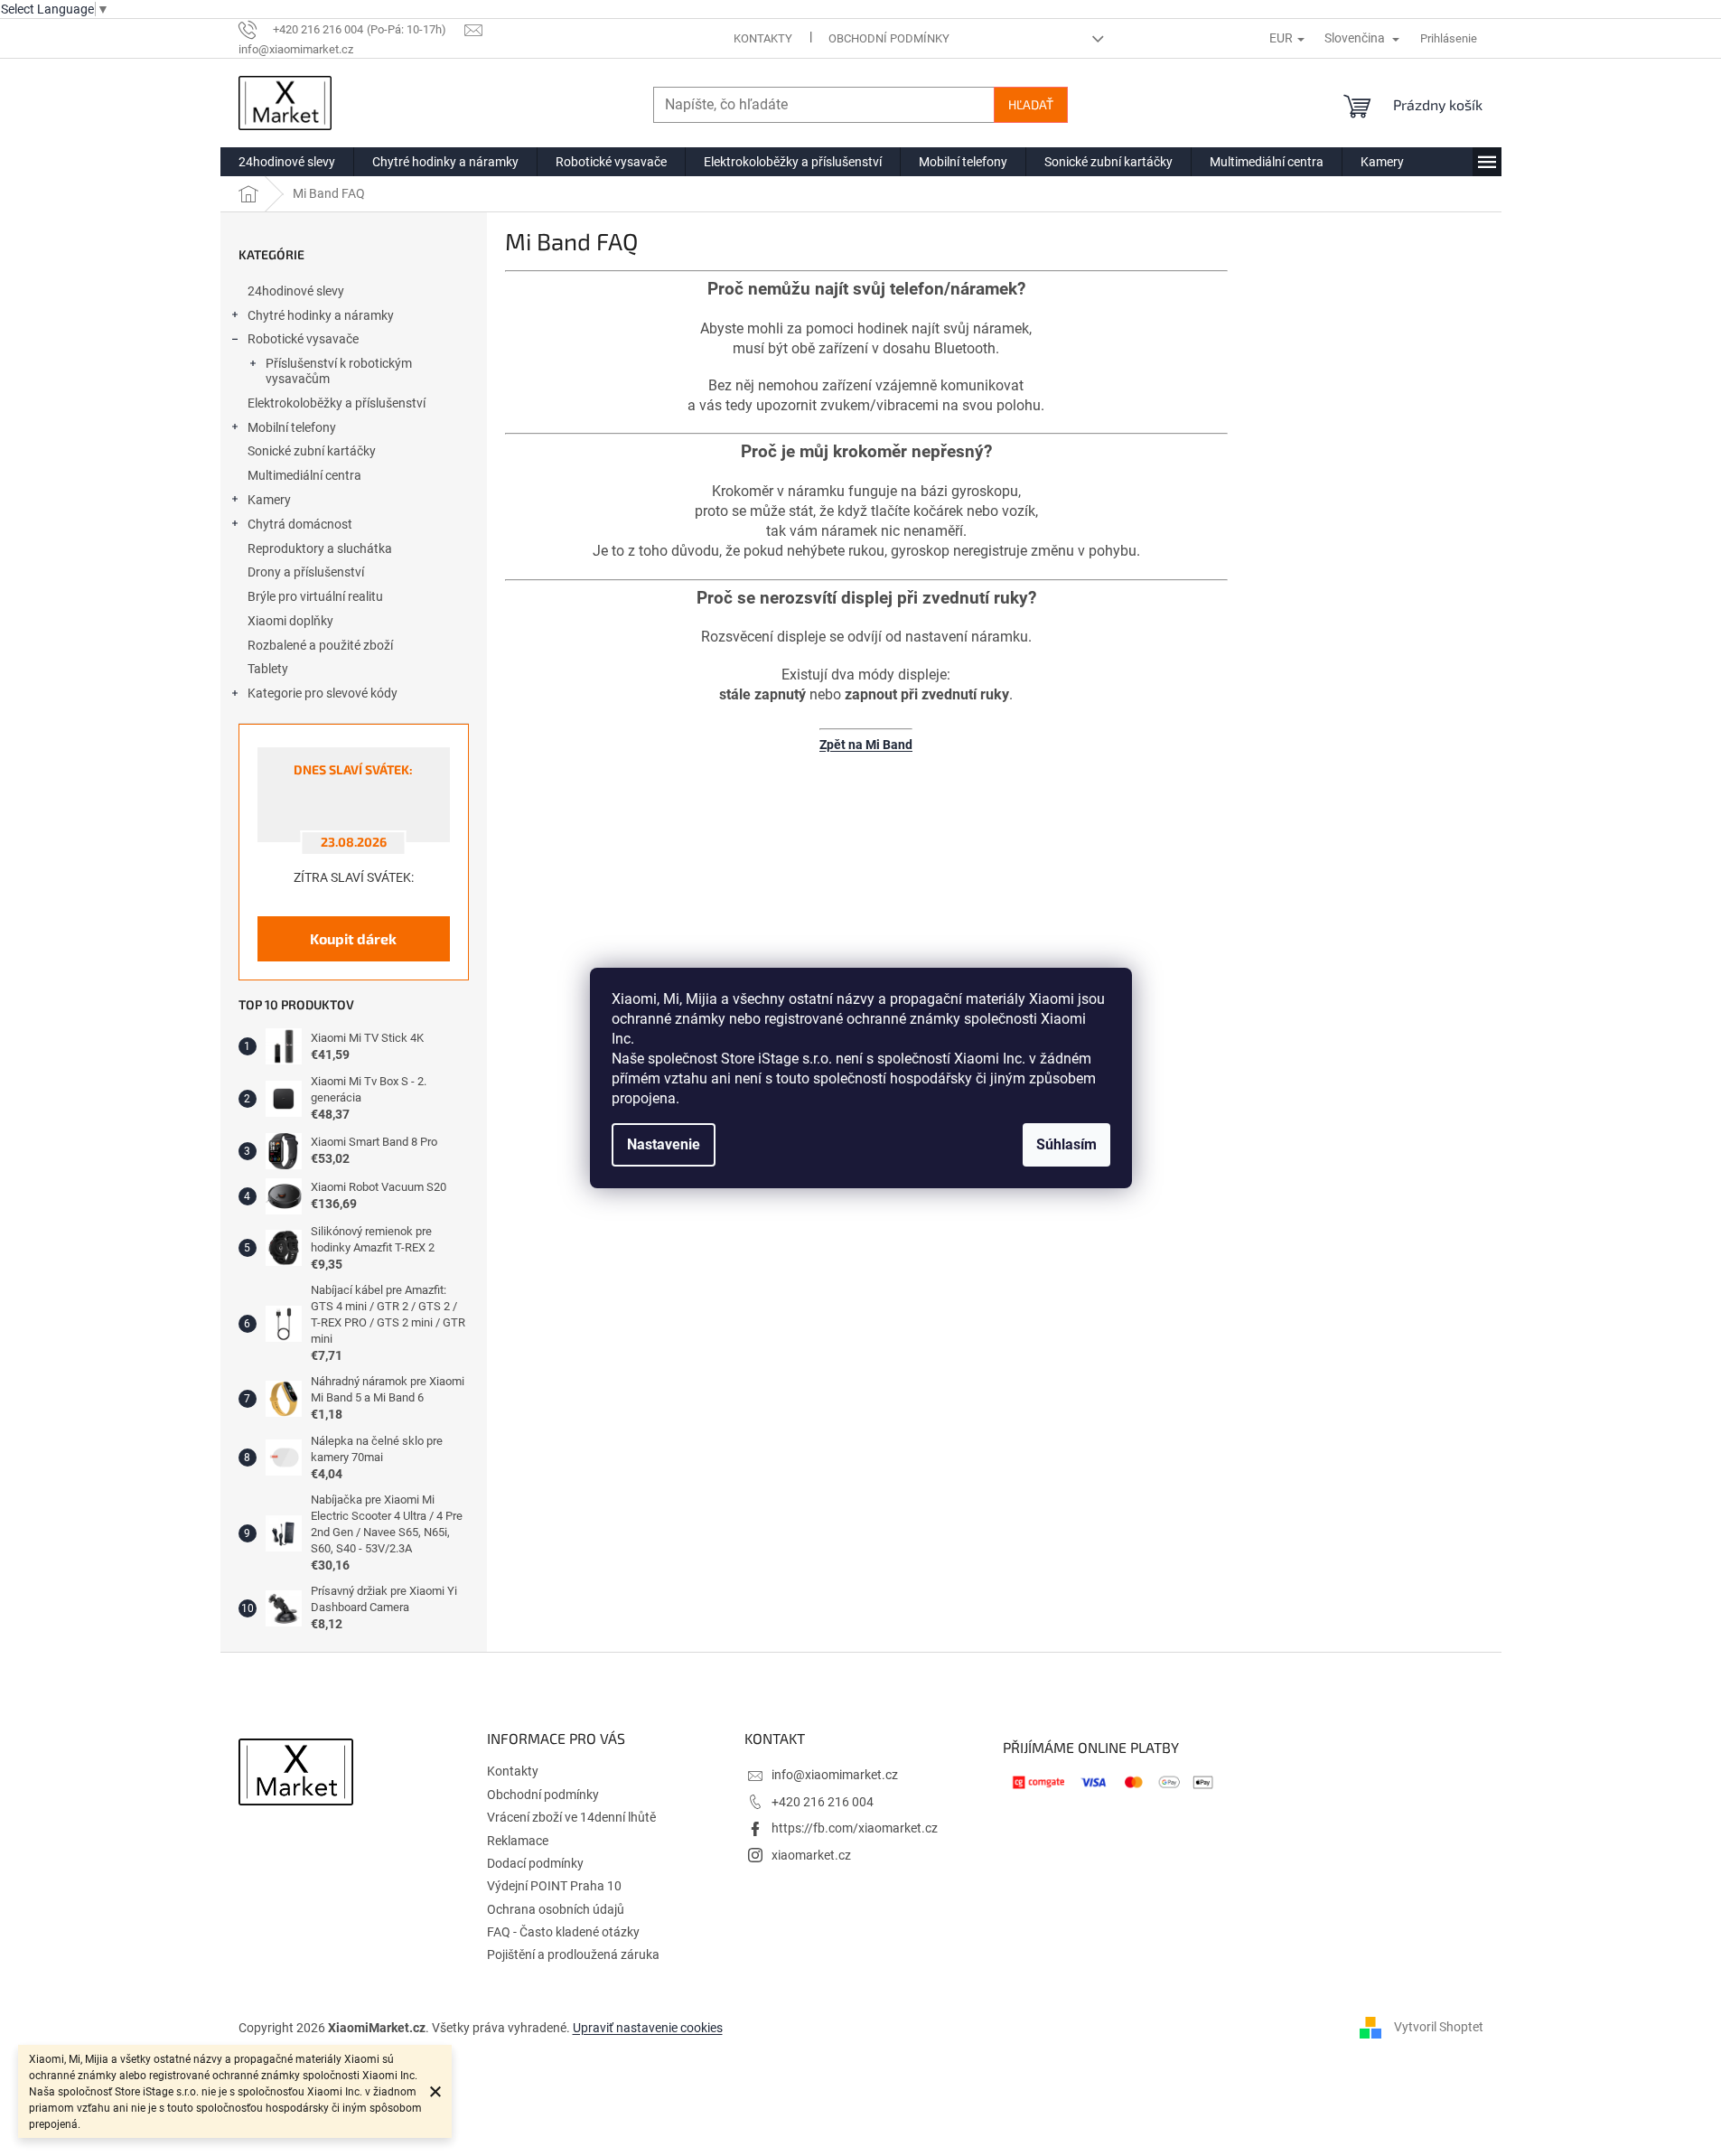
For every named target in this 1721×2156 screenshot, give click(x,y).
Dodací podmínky (535, 1863)
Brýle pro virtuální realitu (315, 596)
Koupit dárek (353, 938)
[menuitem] (287, 162)
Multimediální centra (304, 475)
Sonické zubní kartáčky (312, 451)
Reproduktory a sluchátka (320, 548)
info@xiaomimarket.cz (835, 1775)
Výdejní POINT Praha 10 (554, 1886)
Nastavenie (664, 1144)
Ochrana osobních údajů (556, 1909)
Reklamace (518, 1841)
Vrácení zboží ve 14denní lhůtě (571, 1817)
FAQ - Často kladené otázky (563, 1932)
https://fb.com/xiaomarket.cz (855, 1828)
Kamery (269, 500)
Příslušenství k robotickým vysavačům (339, 371)
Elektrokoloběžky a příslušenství (337, 403)
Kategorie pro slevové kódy (323, 693)
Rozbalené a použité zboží (320, 645)
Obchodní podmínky (889, 38)
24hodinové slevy (296, 291)
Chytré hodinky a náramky (321, 315)
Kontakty (763, 38)
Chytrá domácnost (300, 524)
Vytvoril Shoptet (1439, 2027)
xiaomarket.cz (811, 1855)
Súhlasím (1066, 1144)
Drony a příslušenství (306, 572)
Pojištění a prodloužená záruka (573, 1954)
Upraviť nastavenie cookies (648, 2028)
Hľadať (1031, 104)
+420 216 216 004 (823, 1802)
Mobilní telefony (292, 427)
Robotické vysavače (303, 339)
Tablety (268, 669)
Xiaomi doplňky (290, 621)
